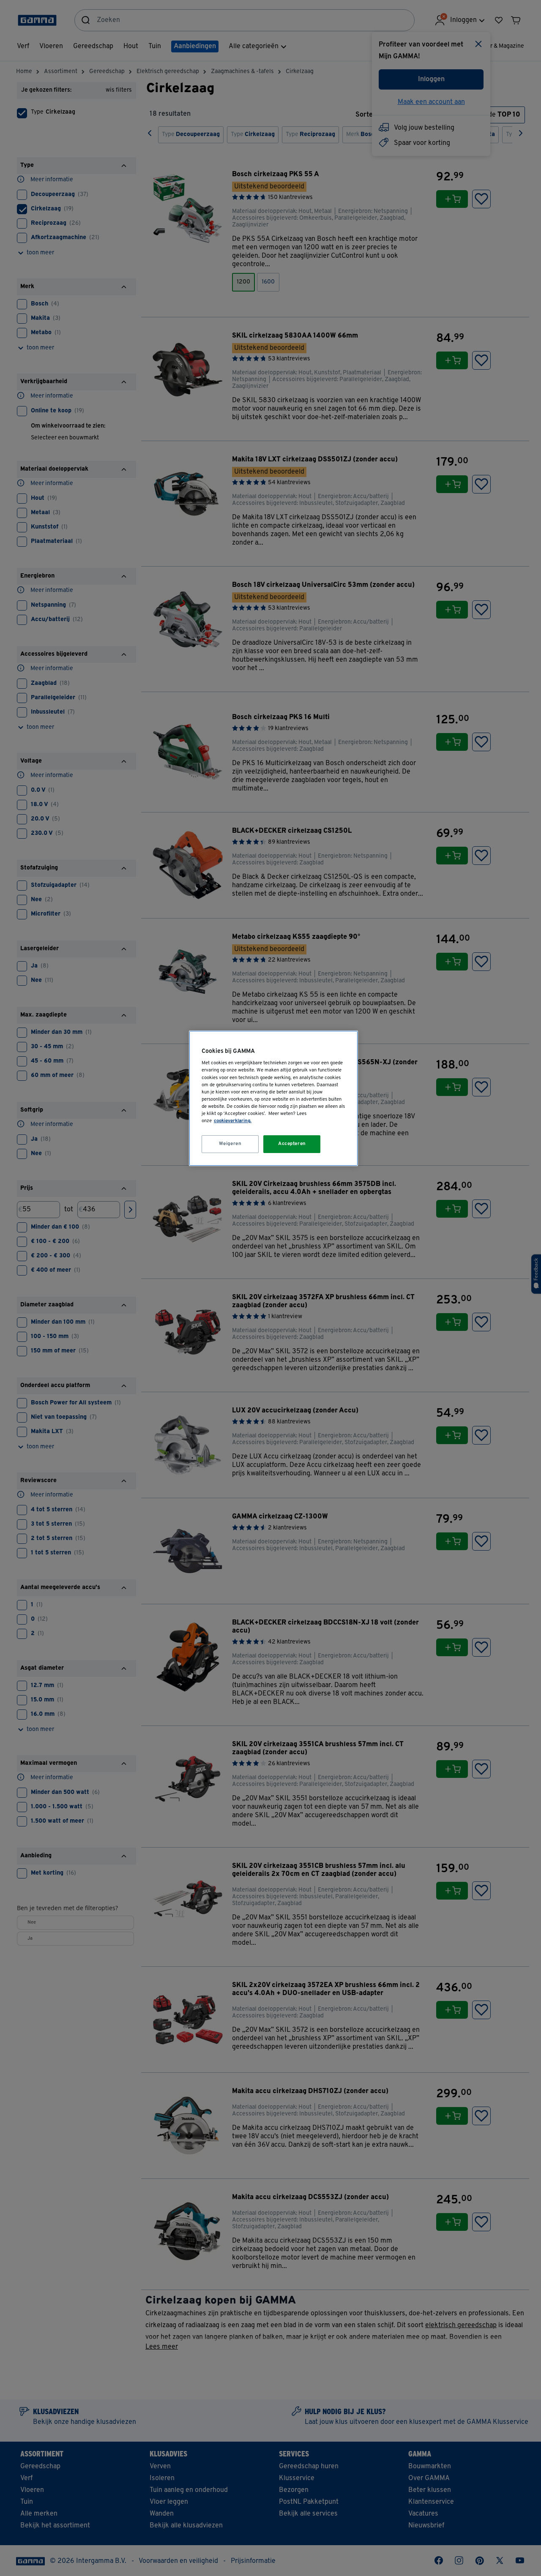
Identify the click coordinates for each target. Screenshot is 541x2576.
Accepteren (292, 1144)
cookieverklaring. (233, 1121)
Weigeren (230, 1144)
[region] (273, 1098)
